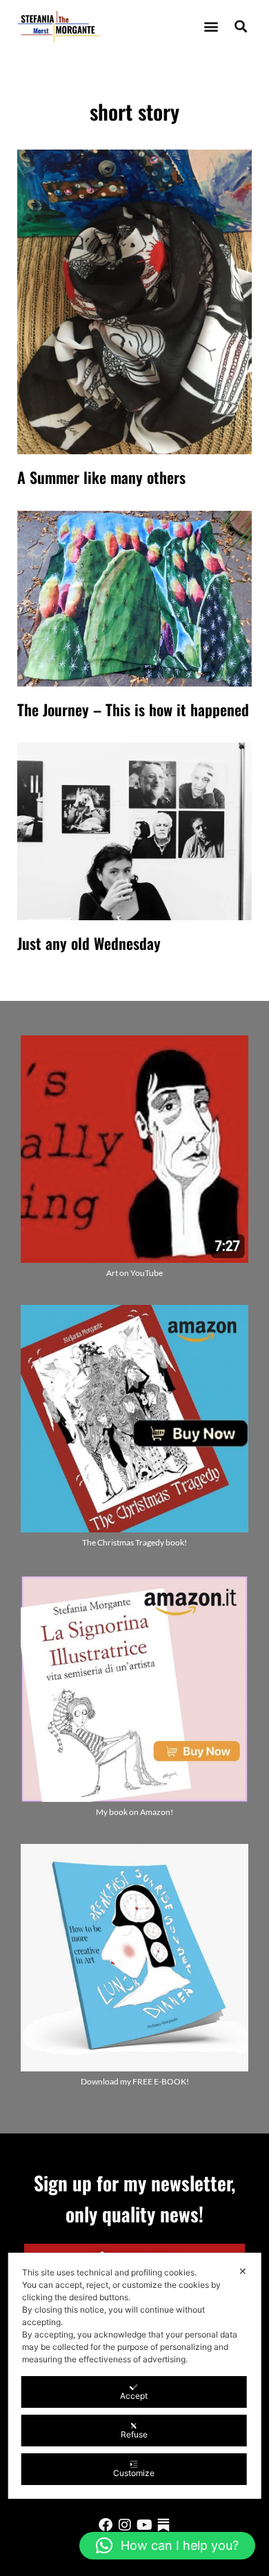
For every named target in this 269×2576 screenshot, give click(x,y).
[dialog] (135, 2376)
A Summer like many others (101, 477)
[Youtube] (144, 2525)
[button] (211, 27)
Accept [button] (134, 2396)
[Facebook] (106, 2525)
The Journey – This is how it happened (133, 709)
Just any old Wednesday (89, 943)
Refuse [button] (134, 2434)
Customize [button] (134, 2473)
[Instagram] (125, 2525)
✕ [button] (243, 2271)
